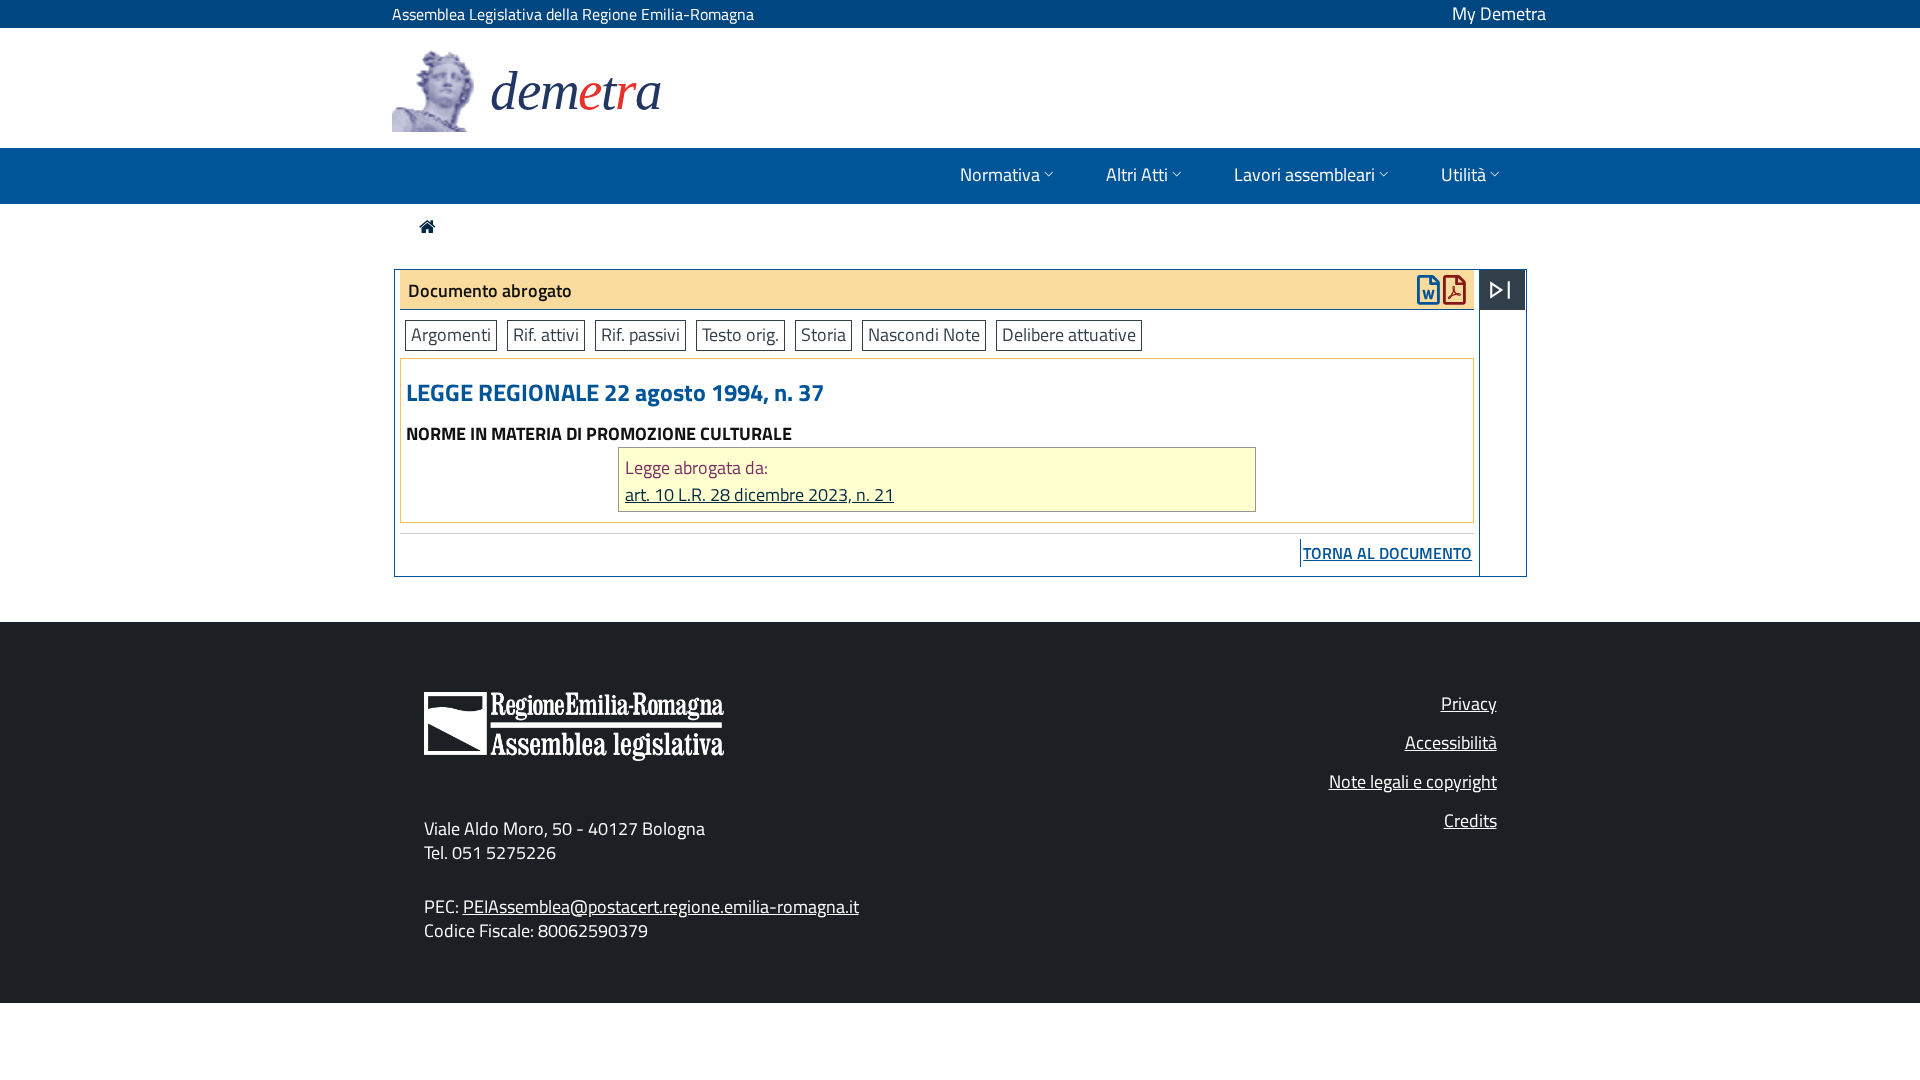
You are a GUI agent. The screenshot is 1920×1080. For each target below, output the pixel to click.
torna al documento (1387, 553)
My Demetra (1499, 13)
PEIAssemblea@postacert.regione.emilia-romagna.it (661, 906)
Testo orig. (740, 334)
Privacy (1469, 703)
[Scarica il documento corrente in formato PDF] (1454, 294)
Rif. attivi (546, 334)
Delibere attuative (1069, 334)
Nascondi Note (924, 334)
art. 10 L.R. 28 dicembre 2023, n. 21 (759, 494)
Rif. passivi (640, 334)
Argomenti (451, 334)
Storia (823, 334)
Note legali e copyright (1413, 781)
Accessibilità (1451, 742)
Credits (1470, 820)
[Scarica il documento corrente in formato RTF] (1428, 294)
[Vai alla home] (427, 226)
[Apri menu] (1500, 290)
